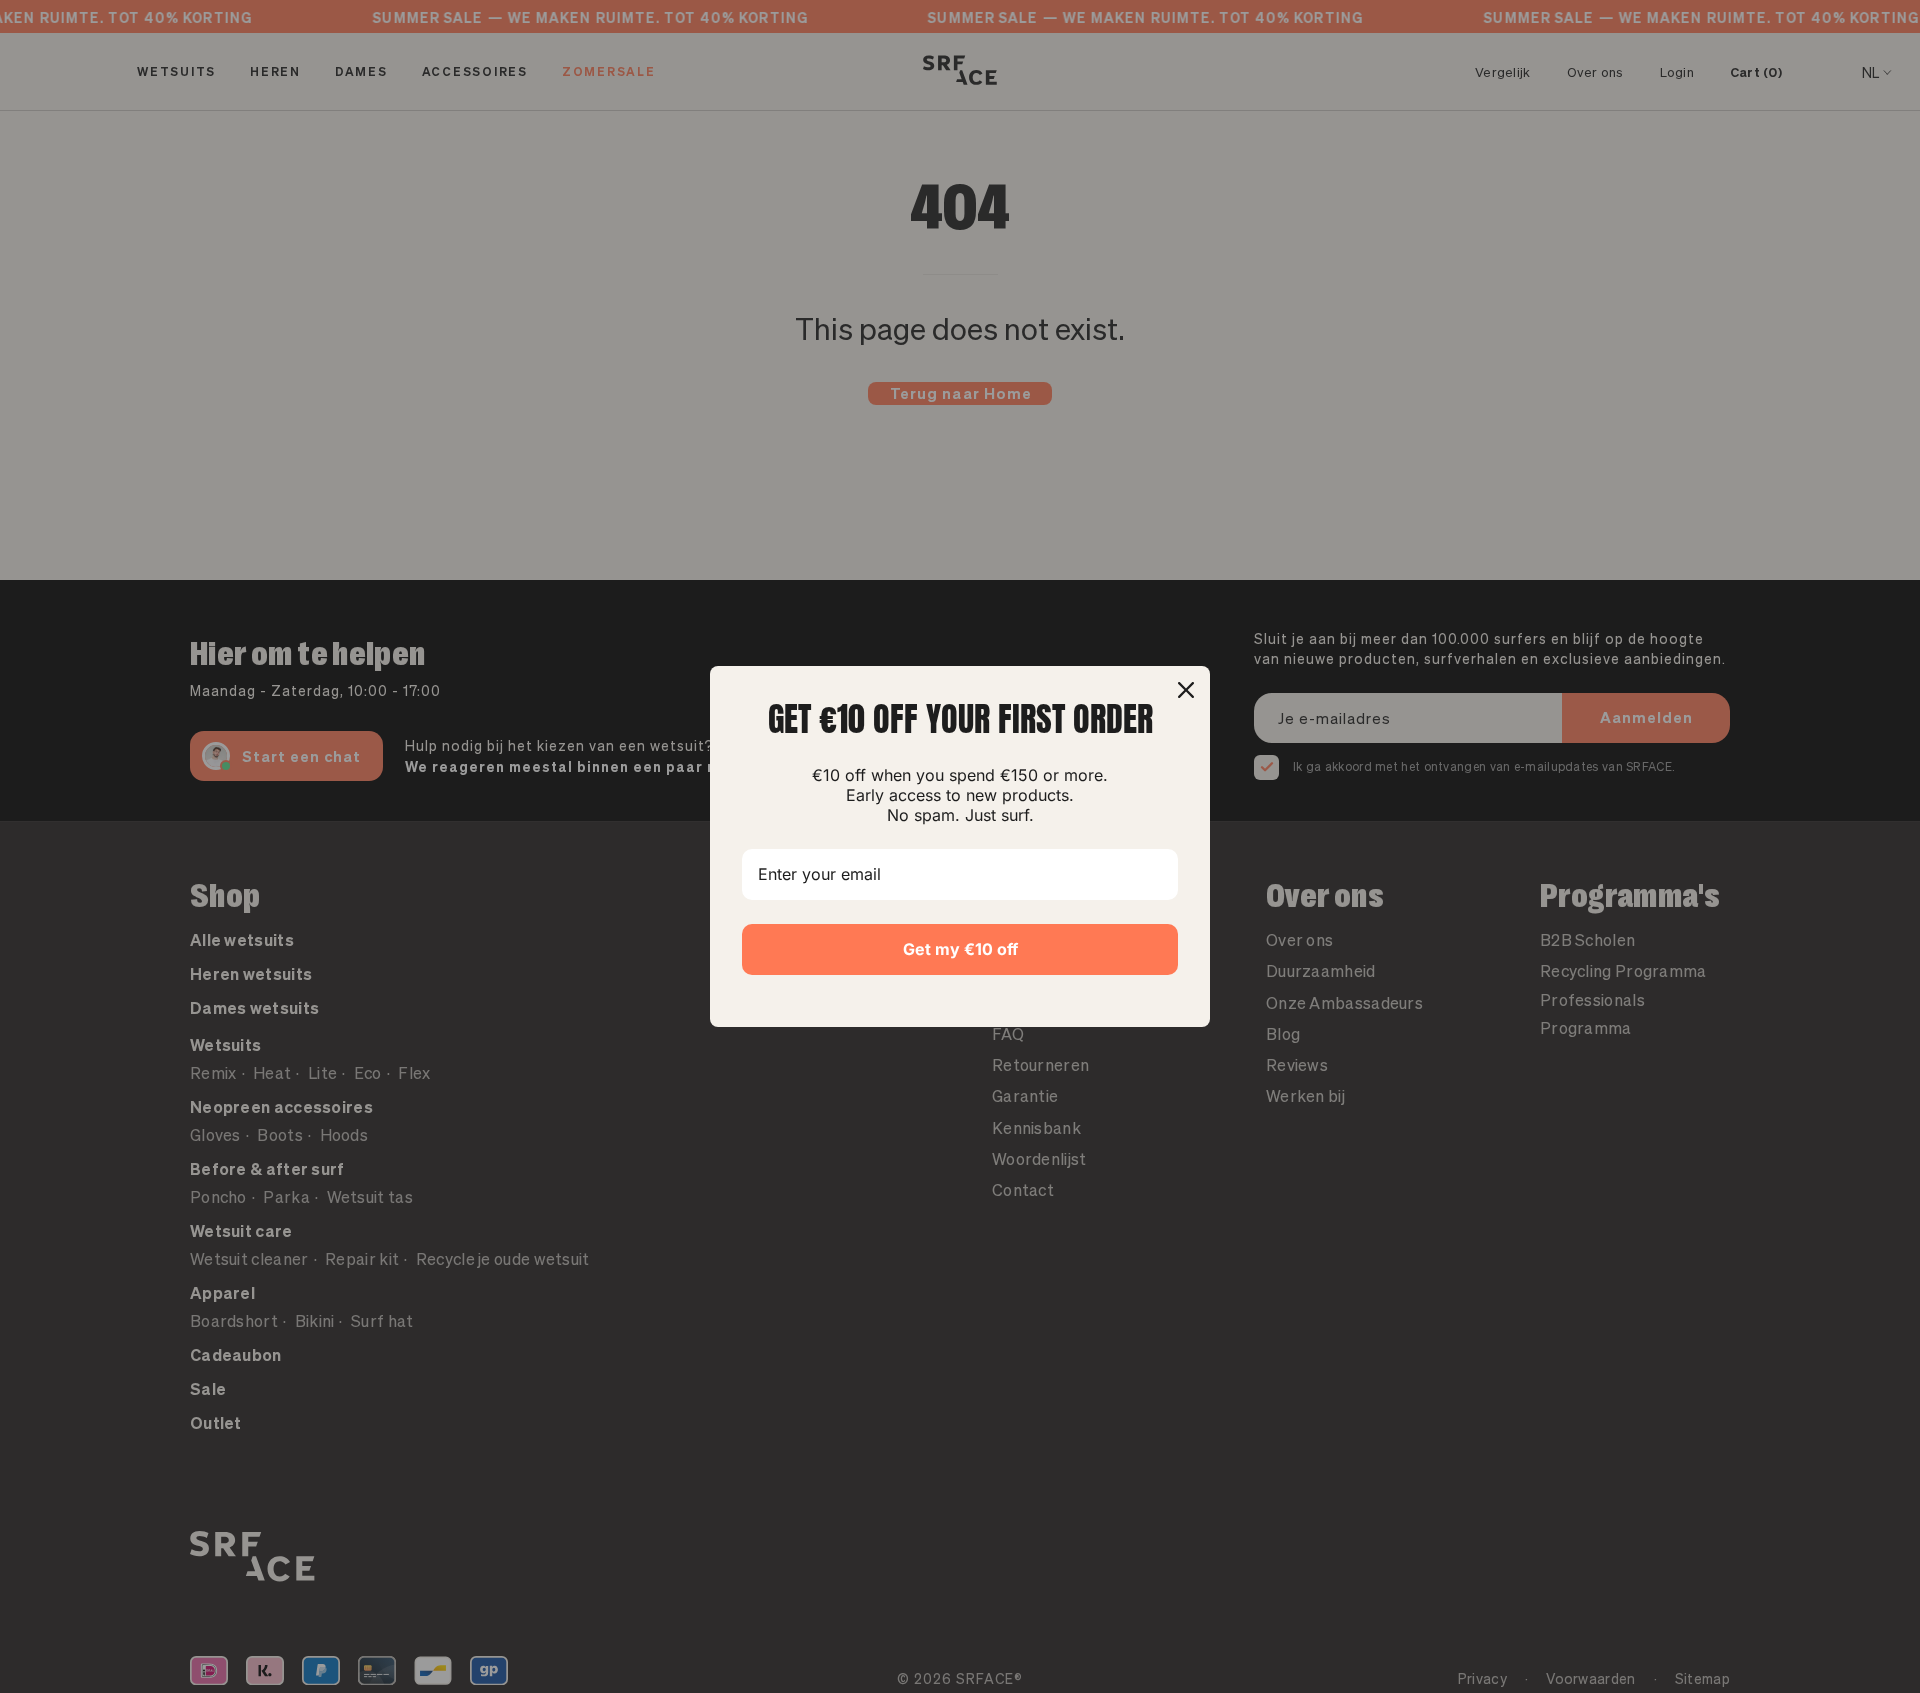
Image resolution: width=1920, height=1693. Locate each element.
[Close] (1186, 690)
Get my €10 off (960, 949)
